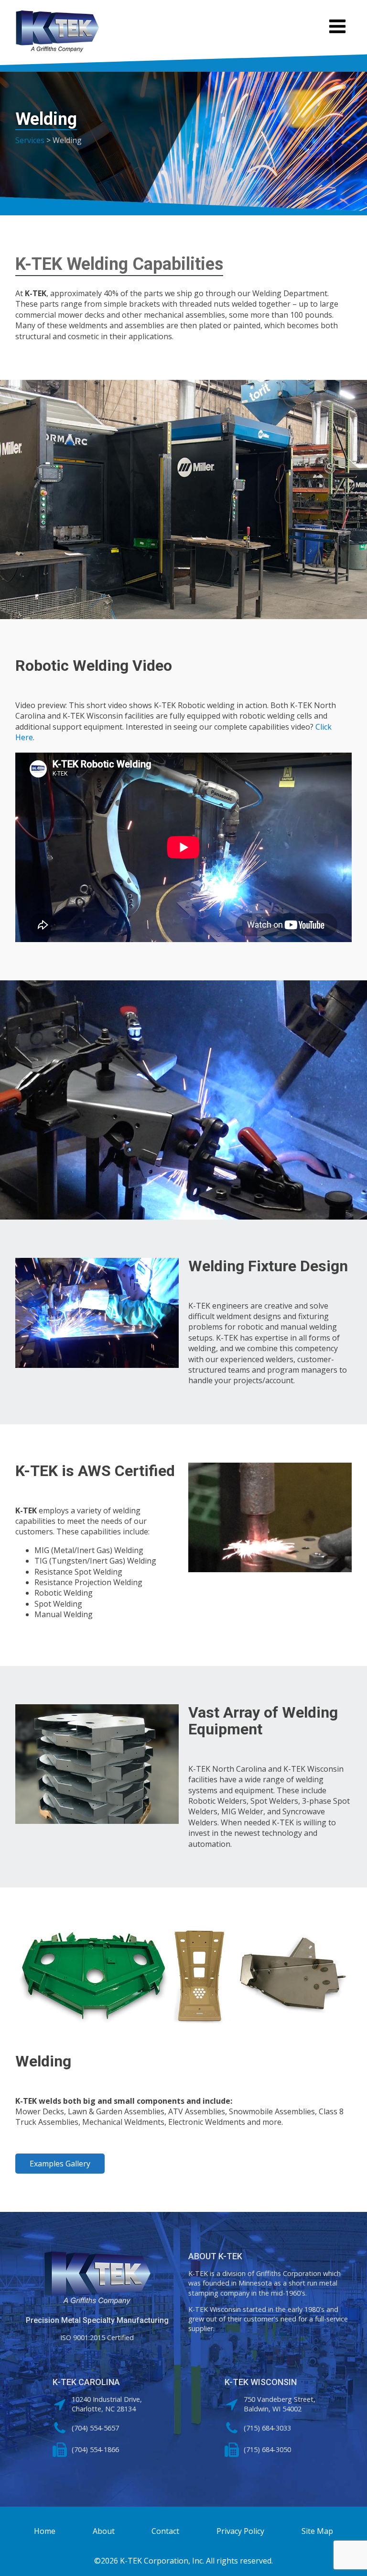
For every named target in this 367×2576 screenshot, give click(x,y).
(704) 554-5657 (95, 2428)
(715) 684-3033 (267, 2428)
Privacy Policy (240, 2531)
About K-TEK (215, 2256)
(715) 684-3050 (267, 2449)
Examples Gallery (60, 2164)
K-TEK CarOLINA (86, 2382)
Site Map (317, 2531)
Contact (165, 2531)
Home (45, 2531)
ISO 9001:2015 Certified (97, 2337)
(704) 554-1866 (95, 2449)
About (104, 2531)
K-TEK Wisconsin (261, 2382)
